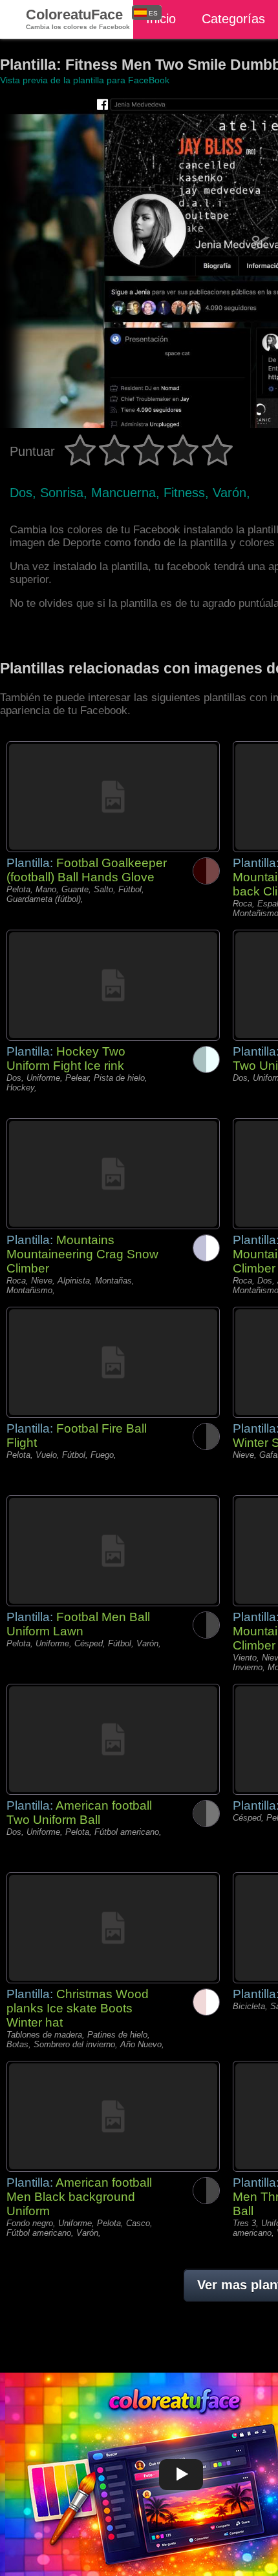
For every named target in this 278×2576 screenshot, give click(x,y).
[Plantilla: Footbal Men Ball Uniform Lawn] (113, 1551)
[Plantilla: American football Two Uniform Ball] (113, 1739)
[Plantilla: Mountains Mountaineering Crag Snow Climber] (113, 1174)
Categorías (233, 19)
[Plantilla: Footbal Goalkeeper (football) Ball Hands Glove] (113, 797)
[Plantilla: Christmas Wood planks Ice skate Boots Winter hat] (113, 1928)
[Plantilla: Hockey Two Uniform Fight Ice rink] (113, 985)
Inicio (161, 19)
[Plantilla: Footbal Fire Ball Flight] (113, 1362)
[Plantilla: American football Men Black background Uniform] (113, 2116)
